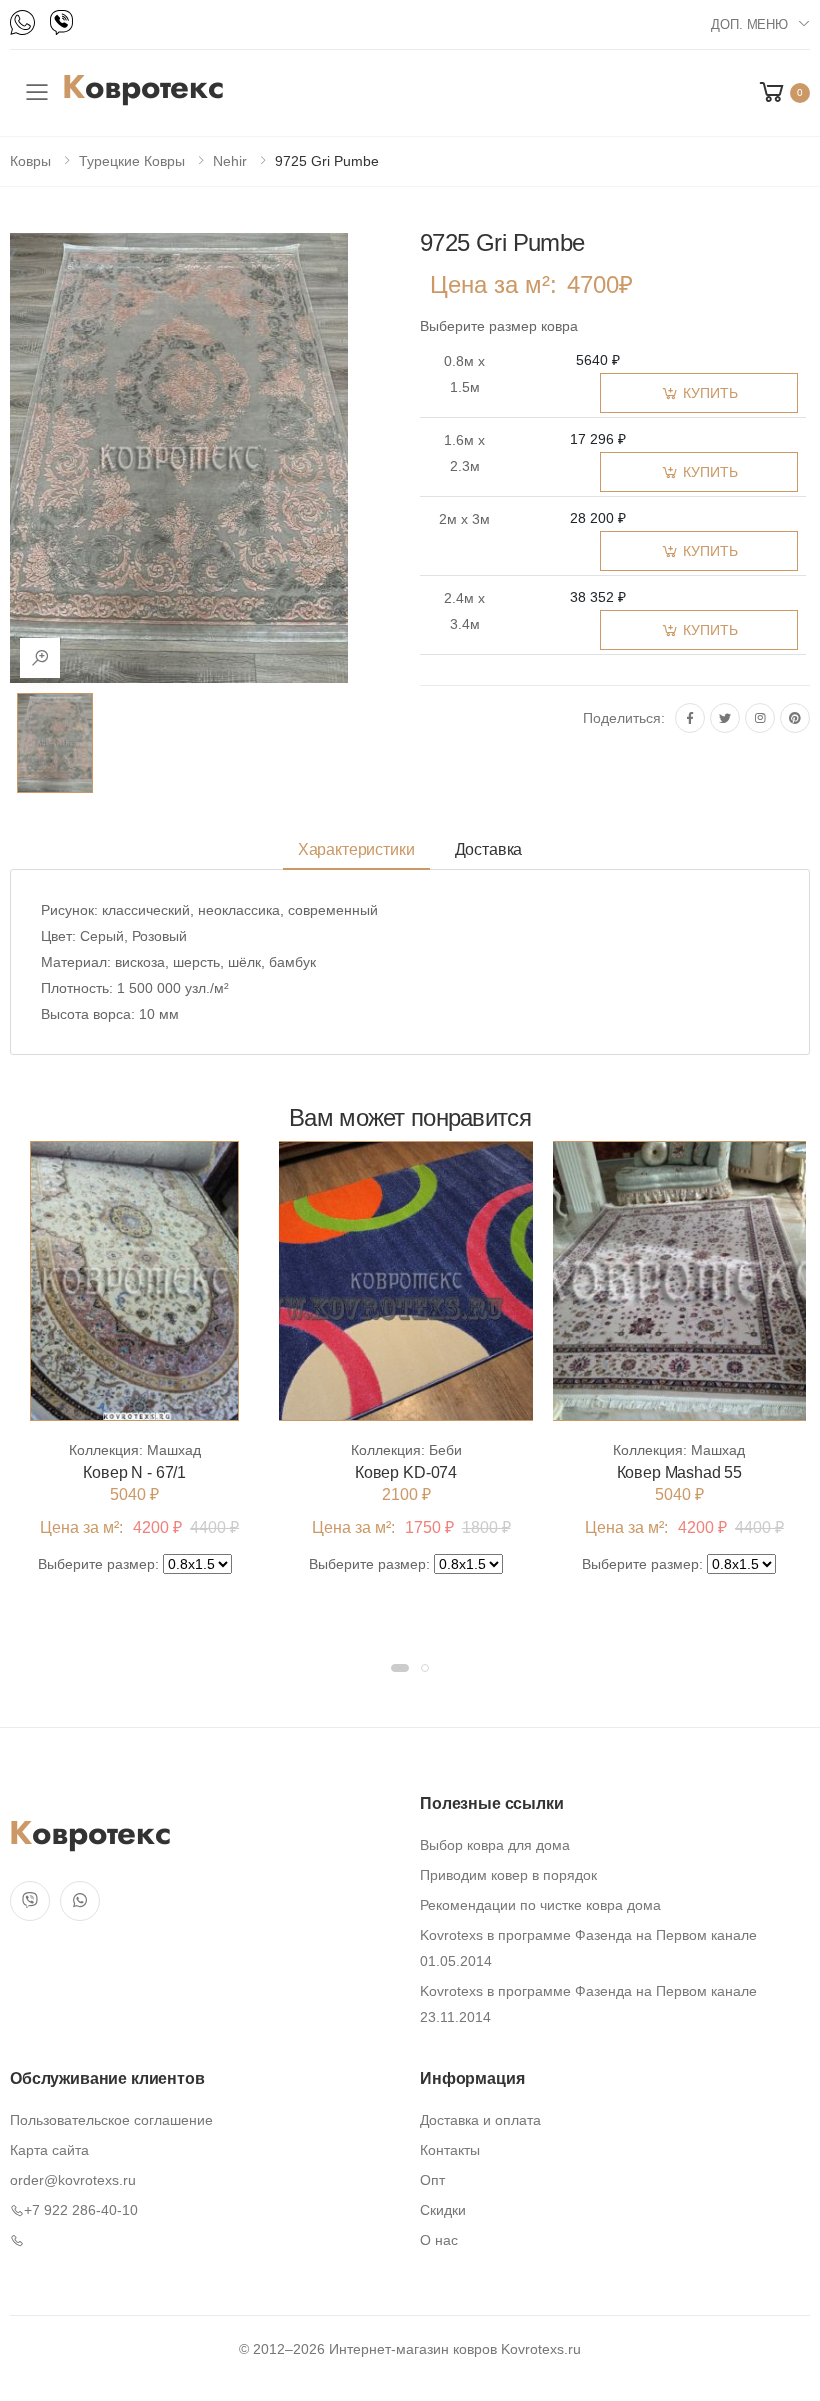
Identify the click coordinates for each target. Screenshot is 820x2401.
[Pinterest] (795, 718)
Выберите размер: (98, 1564)
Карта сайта (49, 2150)
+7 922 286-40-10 (81, 2210)
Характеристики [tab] (356, 849)
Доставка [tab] (489, 849)
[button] (783, 92)
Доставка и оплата (480, 2120)
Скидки (443, 2210)
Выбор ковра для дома (495, 1845)
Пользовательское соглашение (111, 2120)
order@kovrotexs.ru (73, 2180)
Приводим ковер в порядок (508, 1875)
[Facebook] (690, 718)
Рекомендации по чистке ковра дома (540, 1905)
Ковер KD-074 (406, 1472)
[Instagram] (760, 718)
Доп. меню (749, 24)
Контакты (450, 2150)
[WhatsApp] (22, 22)
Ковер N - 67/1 (134, 1472)
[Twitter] (725, 718)
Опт (432, 2180)
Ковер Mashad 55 (680, 1472)
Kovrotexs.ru (541, 2349)
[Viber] (61, 22)
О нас (439, 2240)
